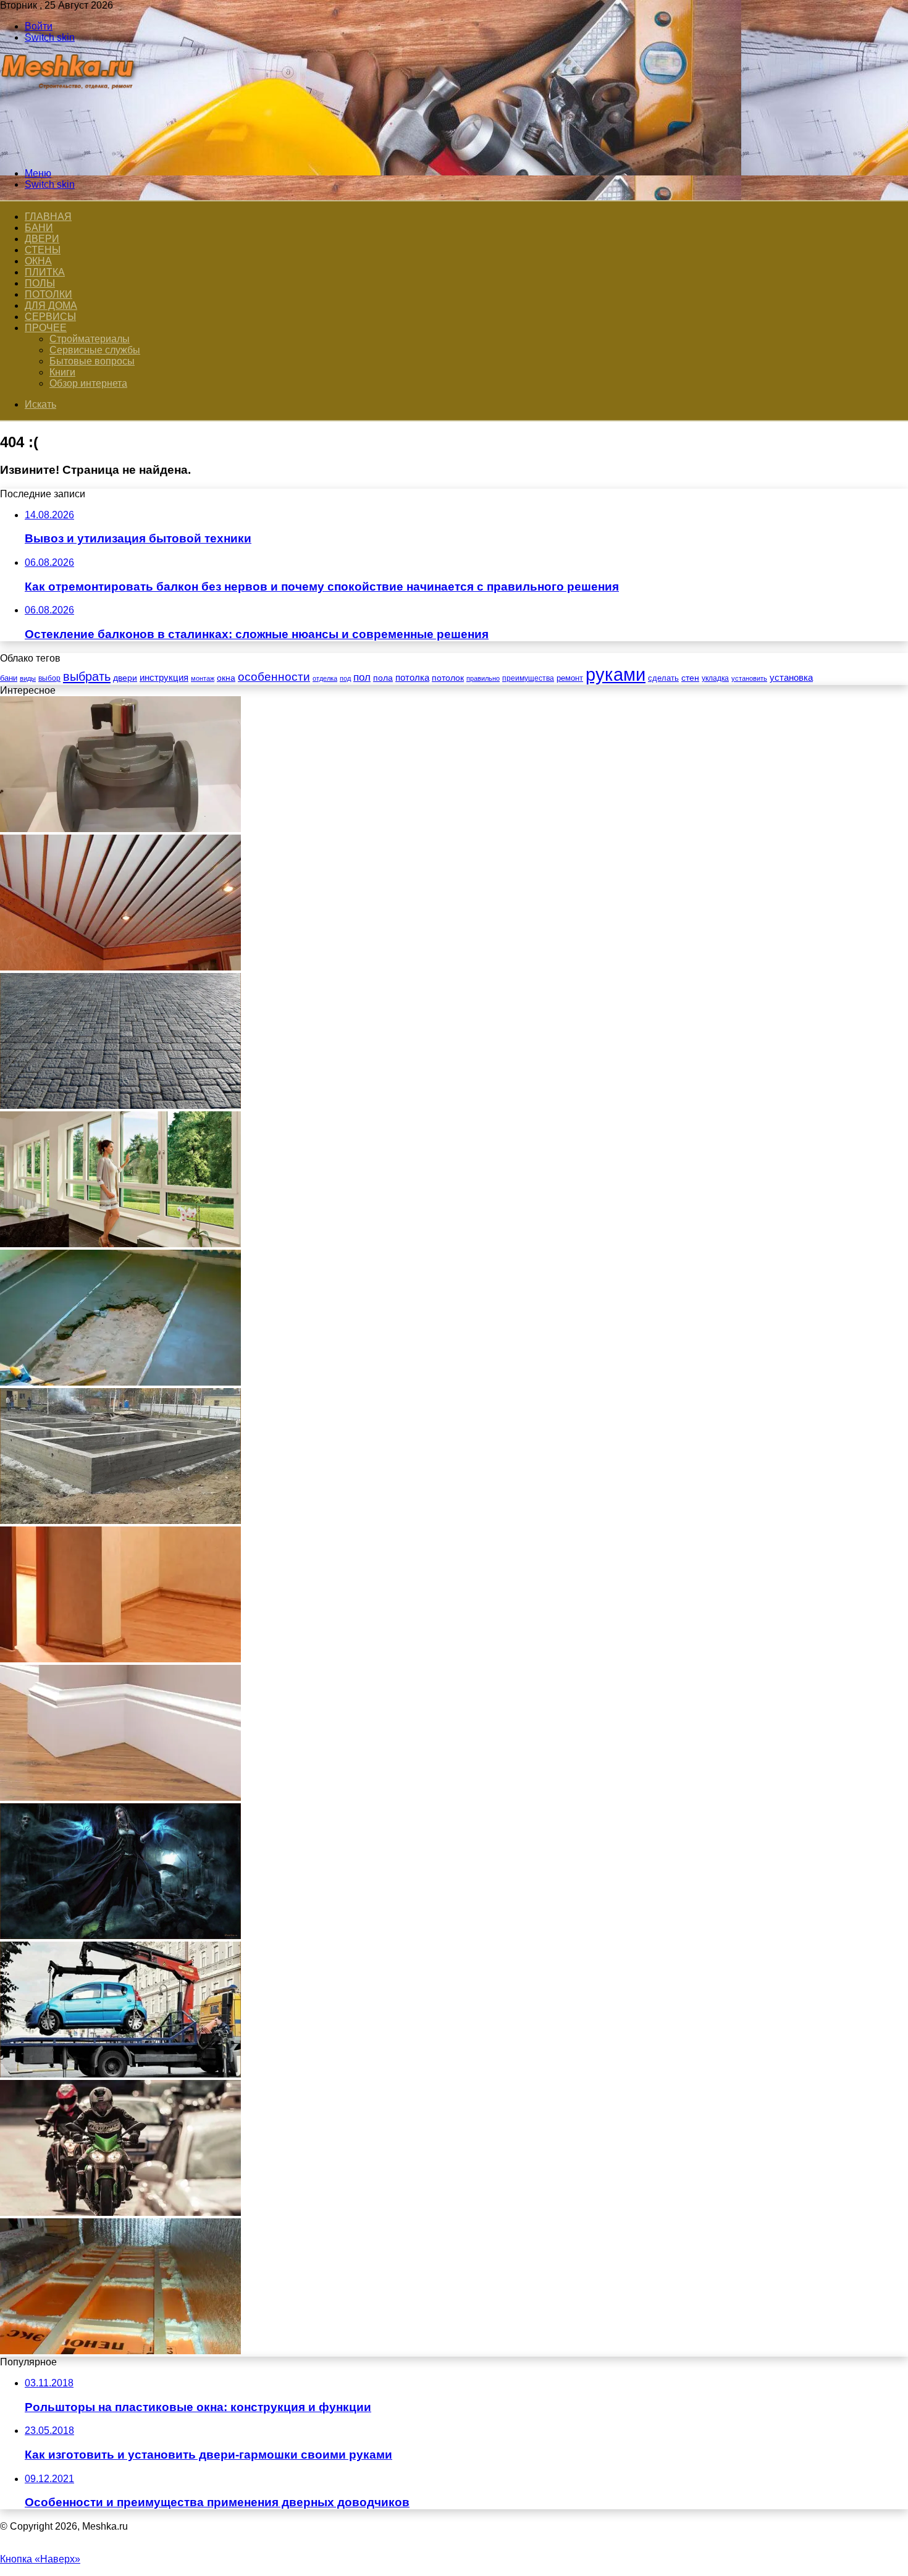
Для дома (51, 305)
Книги (62, 372)
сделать (663, 678)
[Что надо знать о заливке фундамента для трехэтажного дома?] (120, 1521)
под (345, 678)
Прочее (46, 328)
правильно (483, 678)
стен (690, 678)
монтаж (203, 678)
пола (383, 678)
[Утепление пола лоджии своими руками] (120, 2351)
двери (125, 678)
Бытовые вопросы (92, 361)
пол (362, 677)
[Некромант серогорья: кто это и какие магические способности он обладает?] (120, 1936)
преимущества (528, 678)
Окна (38, 261)
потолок (448, 678)
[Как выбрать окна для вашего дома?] (120, 1244)
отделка (325, 678)
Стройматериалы (90, 339)
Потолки (48, 294)
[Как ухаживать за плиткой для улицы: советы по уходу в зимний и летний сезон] (120, 1105)
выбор (49, 678)
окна (226, 678)
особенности (274, 677)
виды (28, 678)
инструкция (164, 677)
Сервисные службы (95, 350)
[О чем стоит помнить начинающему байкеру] (120, 2212)
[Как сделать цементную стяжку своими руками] (120, 1382)
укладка (715, 678)
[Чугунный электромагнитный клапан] (120, 829)
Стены (43, 250)
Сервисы (50, 317)
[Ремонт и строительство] (69, 152)
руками (616, 674)
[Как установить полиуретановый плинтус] (120, 1797)
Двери (42, 239)
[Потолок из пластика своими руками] (120, 967)
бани (9, 678)
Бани (39, 228)
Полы (40, 283)
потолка (412, 678)
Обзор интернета (88, 383)
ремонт (570, 678)
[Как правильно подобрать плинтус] (120, 1659)
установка (791, 677)
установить (749, 678)
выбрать (87, 676)
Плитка (45, 272)
